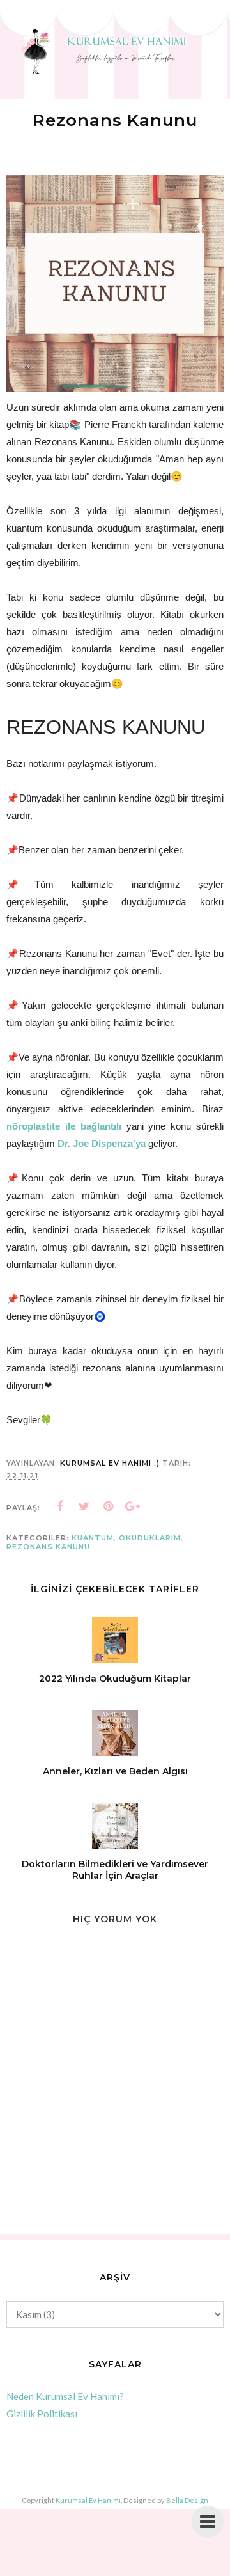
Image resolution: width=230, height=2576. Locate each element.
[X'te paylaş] (84, 1506)
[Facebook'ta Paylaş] (60, 1506)
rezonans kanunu (48, 1547)
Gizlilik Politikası (42, 2414)
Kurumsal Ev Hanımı (88, 2500)
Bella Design (187, 2500)
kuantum (93, 1538)
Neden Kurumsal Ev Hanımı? (65, 2396)
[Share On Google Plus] (133, 1506)
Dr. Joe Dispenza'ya (102, 1143)
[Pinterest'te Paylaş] (109, 1506)
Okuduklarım (150, 1538)
